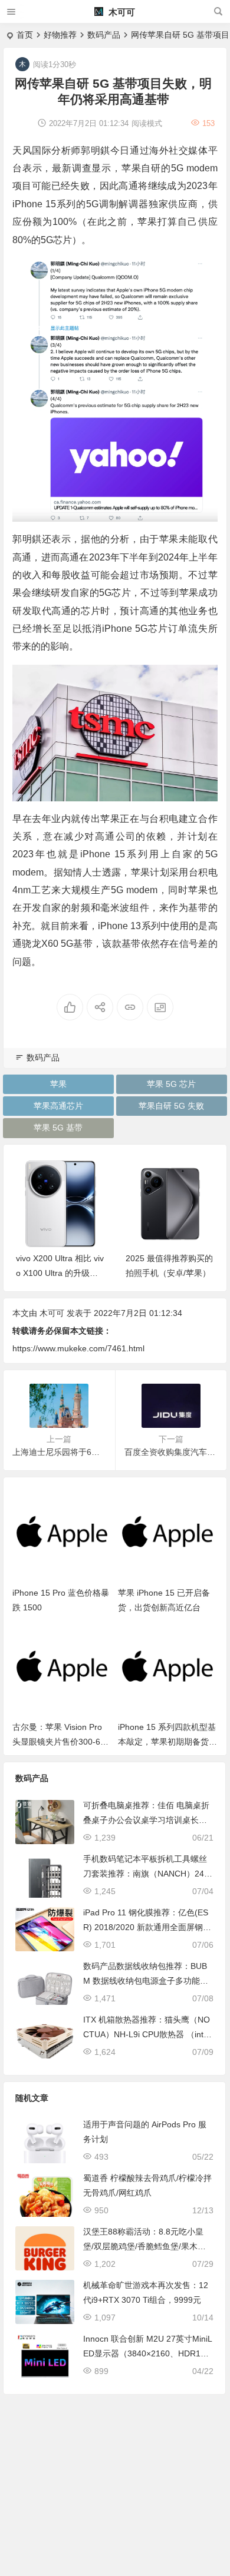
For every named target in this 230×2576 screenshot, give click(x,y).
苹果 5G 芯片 (171, 1084)
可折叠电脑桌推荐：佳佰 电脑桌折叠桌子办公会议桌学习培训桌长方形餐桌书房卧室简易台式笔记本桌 (146, 1820)
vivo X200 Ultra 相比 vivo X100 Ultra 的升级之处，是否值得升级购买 (60, 1273)
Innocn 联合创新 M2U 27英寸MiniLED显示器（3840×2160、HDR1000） (148, 2353)
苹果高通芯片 (58, 1106)
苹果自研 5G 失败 (171, 1106)
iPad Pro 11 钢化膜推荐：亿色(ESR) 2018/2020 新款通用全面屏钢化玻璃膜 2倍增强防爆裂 (147, 1927)
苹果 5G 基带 (58, 1128)
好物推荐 (60, 35)
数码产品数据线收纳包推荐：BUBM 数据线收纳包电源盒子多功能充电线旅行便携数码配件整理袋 (146, 1981)
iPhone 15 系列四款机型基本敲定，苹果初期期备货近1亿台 (167, 1742)
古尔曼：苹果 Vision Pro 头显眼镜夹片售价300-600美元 (61, 1742)
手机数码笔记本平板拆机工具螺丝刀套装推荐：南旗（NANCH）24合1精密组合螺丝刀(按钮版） (148, 1874)
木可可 (121, 12)
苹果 (58, 1084)
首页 (25, 35)
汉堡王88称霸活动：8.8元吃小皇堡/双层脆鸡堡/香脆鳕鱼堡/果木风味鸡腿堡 (144, 2246)
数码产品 (104, 35)
